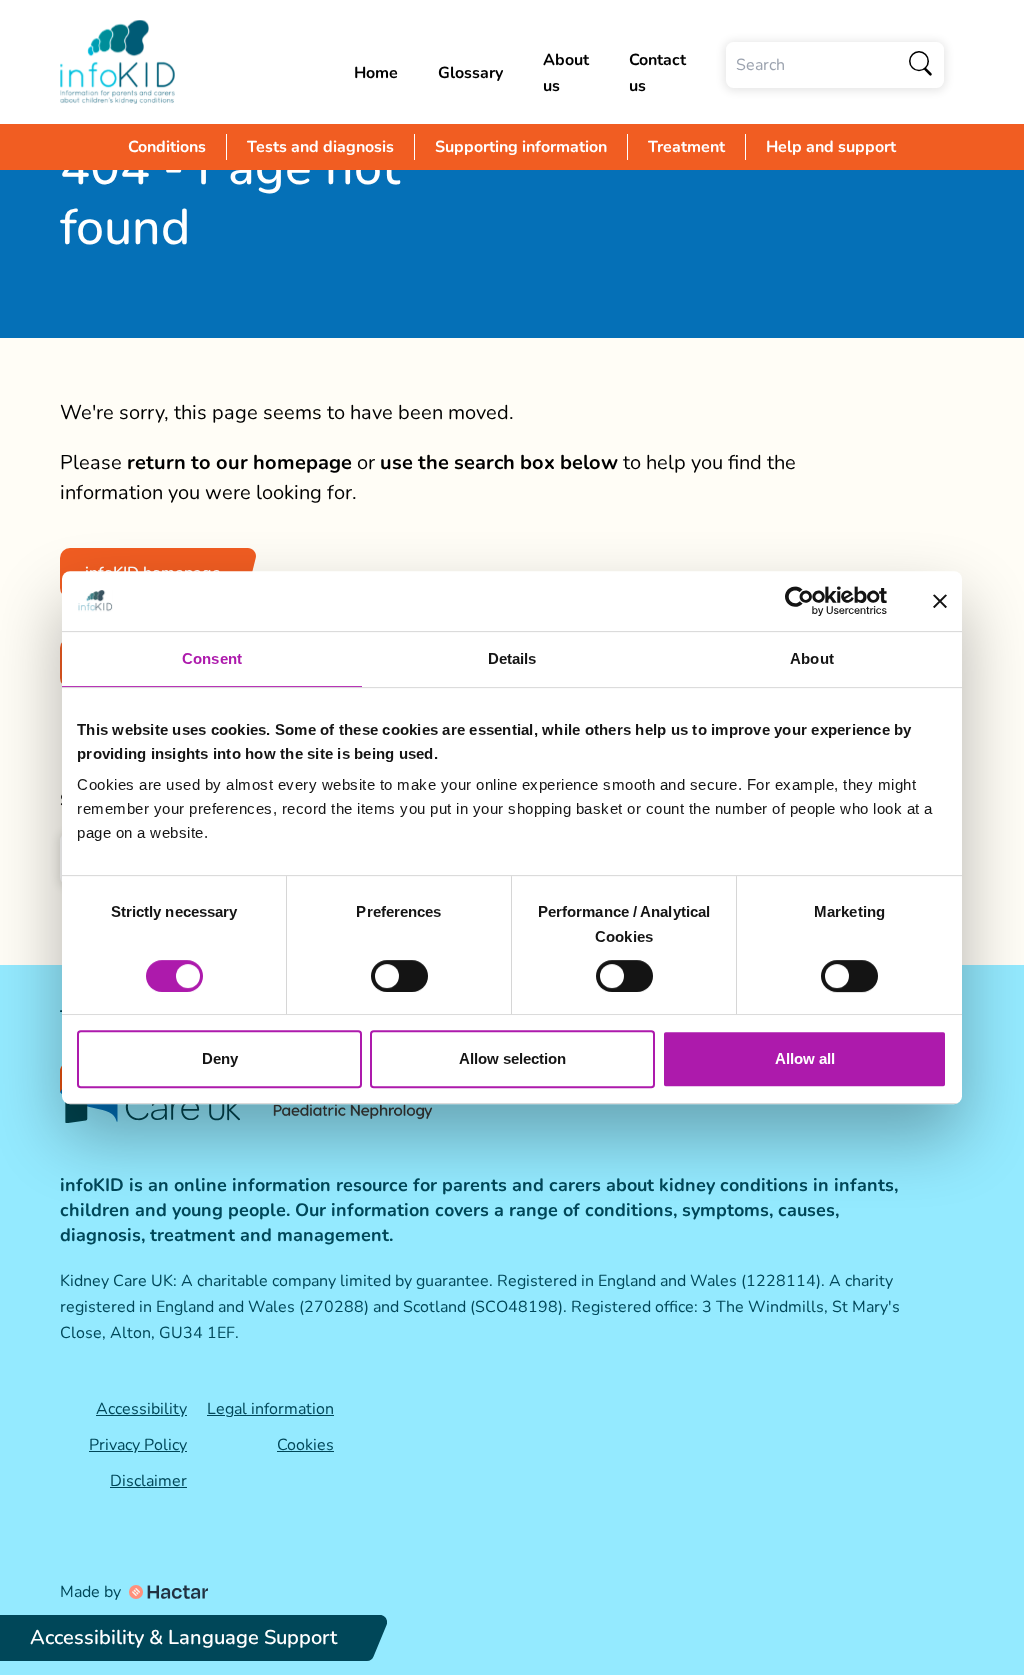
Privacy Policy (138, 1445)
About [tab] (812, 658)
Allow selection (512, 1058)
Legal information (270, 1409)
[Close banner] (940, 601)
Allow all (805, 1058)
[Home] (197, 62)
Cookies (305, 1445)
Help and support (831, 147)
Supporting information (521, 147)
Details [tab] (512, 658)
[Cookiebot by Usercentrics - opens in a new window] (799, 601)
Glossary (470, 73)
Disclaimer (148, 1481)
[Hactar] (167, 1592)
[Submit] (921, 65)
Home (376, 73)
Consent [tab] (212, 658)
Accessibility (141, 1409)
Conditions (167, 147)
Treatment (686, 147)
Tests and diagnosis (320, 147)
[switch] (399, 976)
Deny (220, 1058)
